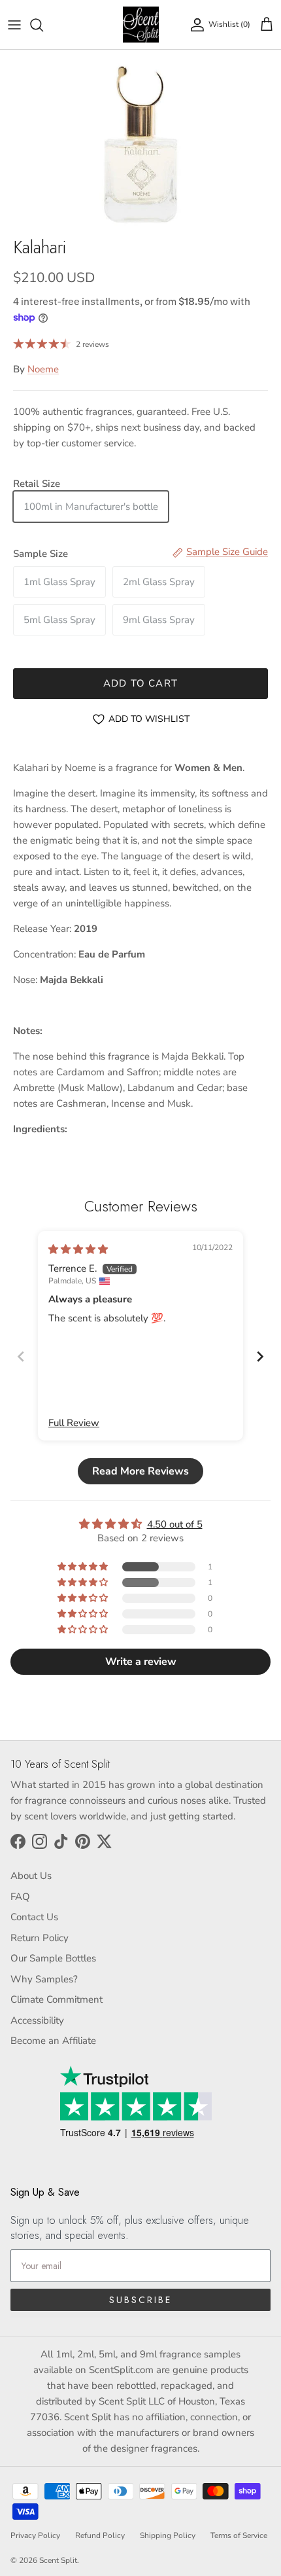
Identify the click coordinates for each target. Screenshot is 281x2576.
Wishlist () (229, 24)
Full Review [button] (74, 1423)
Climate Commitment (57, 1999)
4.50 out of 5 (175, 1524)
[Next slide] (260, 1356)
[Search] (43, 25)
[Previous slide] (21, 1356)
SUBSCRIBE (140, 2300)
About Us (31, 1876)
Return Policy (40, 1938)
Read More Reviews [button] (140, 1471)
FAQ (20, 1897)
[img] (78, 1249)
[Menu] (14, 25)
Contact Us (34, 1917)
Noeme (43, 369)
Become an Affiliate (53, 2041)
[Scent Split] (141, 25)
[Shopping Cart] (267, 25)
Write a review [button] (141, 1662)
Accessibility (37, 2020)
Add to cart (140, 683)
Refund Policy (100, 2535)
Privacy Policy (35, 2535)
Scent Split (58, 2560)
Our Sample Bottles (53, 1958)
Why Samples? (44, 1979)
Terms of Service (239, 2535)
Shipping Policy (168, 2535)
